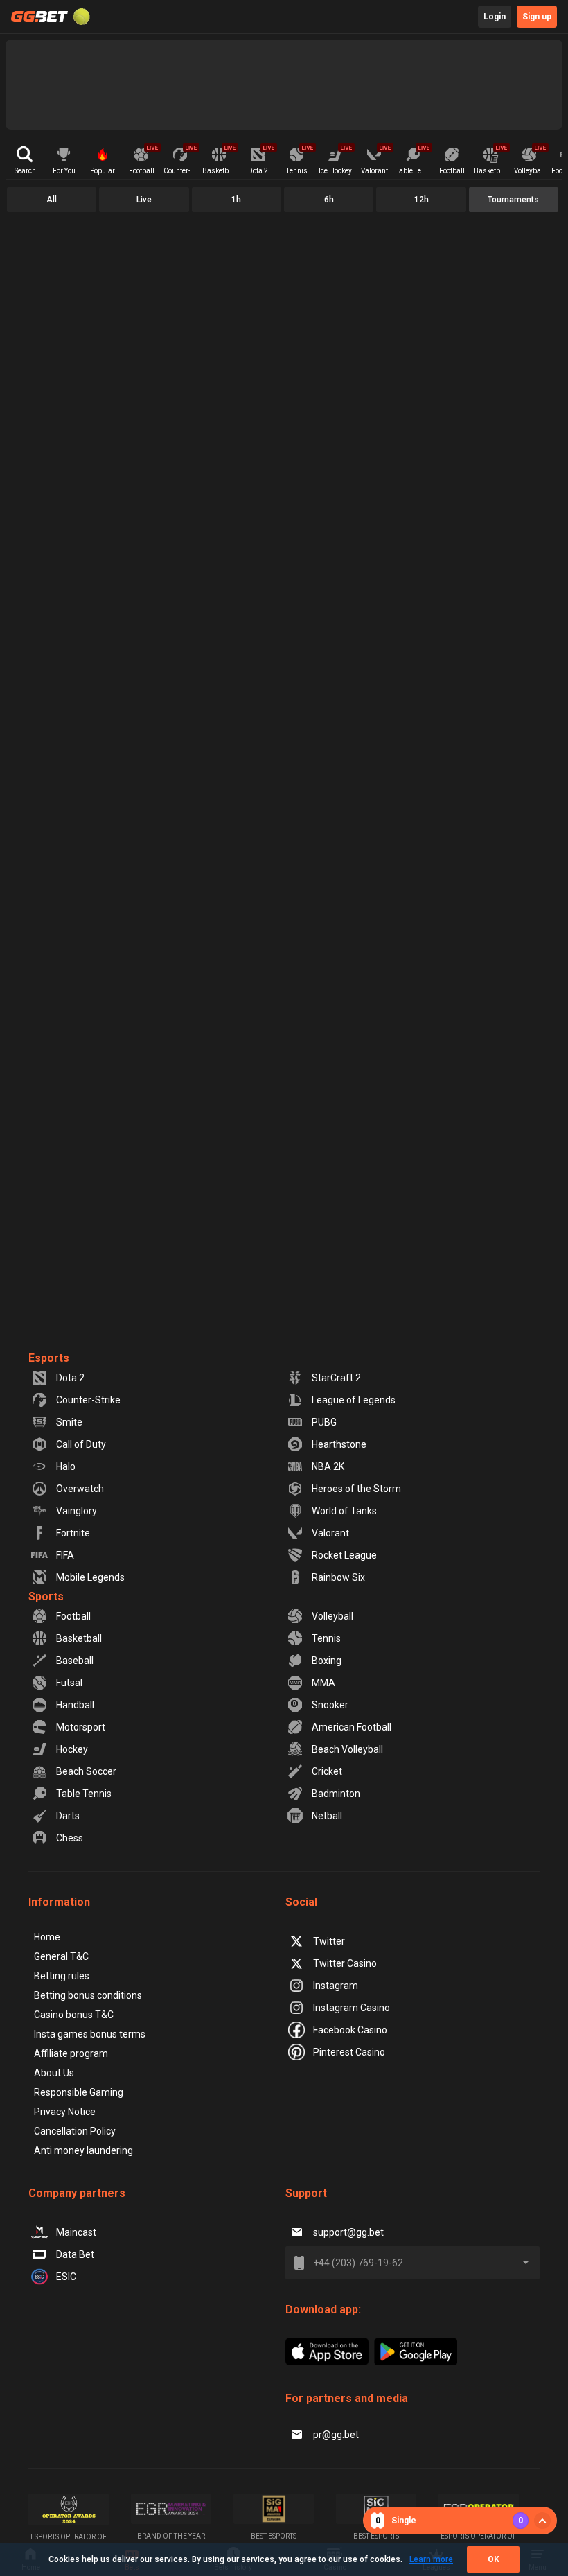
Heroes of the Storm (356, 1489)
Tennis (326, 1638)
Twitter (329, 1941)
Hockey (72, 1749)
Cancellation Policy (75, 2131)
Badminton (336, 1794)
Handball (75, 1705)
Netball (327, 1816)
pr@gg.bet (336, 2435)
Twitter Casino (345, 1963)
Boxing (327, 1661)
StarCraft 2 (336, 1378)
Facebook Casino (350, 2030)
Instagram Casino (352, 2008)
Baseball (75, 1661)
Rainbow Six (338, 1577)
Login (495, 17)
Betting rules (62, 1976)
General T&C (61, 1956)
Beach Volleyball (347, 1749)
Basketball (79, 1638)
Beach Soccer (86, 1771)
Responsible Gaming (79, 2092)
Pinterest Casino (349, 2052)
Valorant (330, 1533)
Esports (49, 1358)
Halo (66, 1466)
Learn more (431, 2559)
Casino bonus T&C (74, 2015)
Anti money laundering (83, 2150)
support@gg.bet (348, 2232)
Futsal (69, 1683)
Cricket (327, 1771)
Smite (69, 1422)
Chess (70, 1838)
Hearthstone (339, 1444)
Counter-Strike (88, 1400)
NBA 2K (328, 1466)
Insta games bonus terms (90, 2034)
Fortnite (73, 1533)
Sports (46, 1596)
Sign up (537, 17)
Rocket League (344, 1555)
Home (47, 1937)
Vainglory (77, 1511)
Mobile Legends (90, 1577)
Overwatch (80, 1489)
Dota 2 (70, 1378)
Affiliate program (71, 2053)
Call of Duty (81, 1444)
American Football (352, 1727)
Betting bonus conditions (88, 1995)
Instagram (336, 1986)
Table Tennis (84, 1794)
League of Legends (354, 1400)
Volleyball (332, 1616)
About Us (54, 2073)
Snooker (330, 1705)
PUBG (324, 1422)
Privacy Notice (65, 2112)
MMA (323, 1683)
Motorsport (81, 1727)
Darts (68, 1816)
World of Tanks (344, 1511)
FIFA (65, 1555)
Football (73, 1616)
